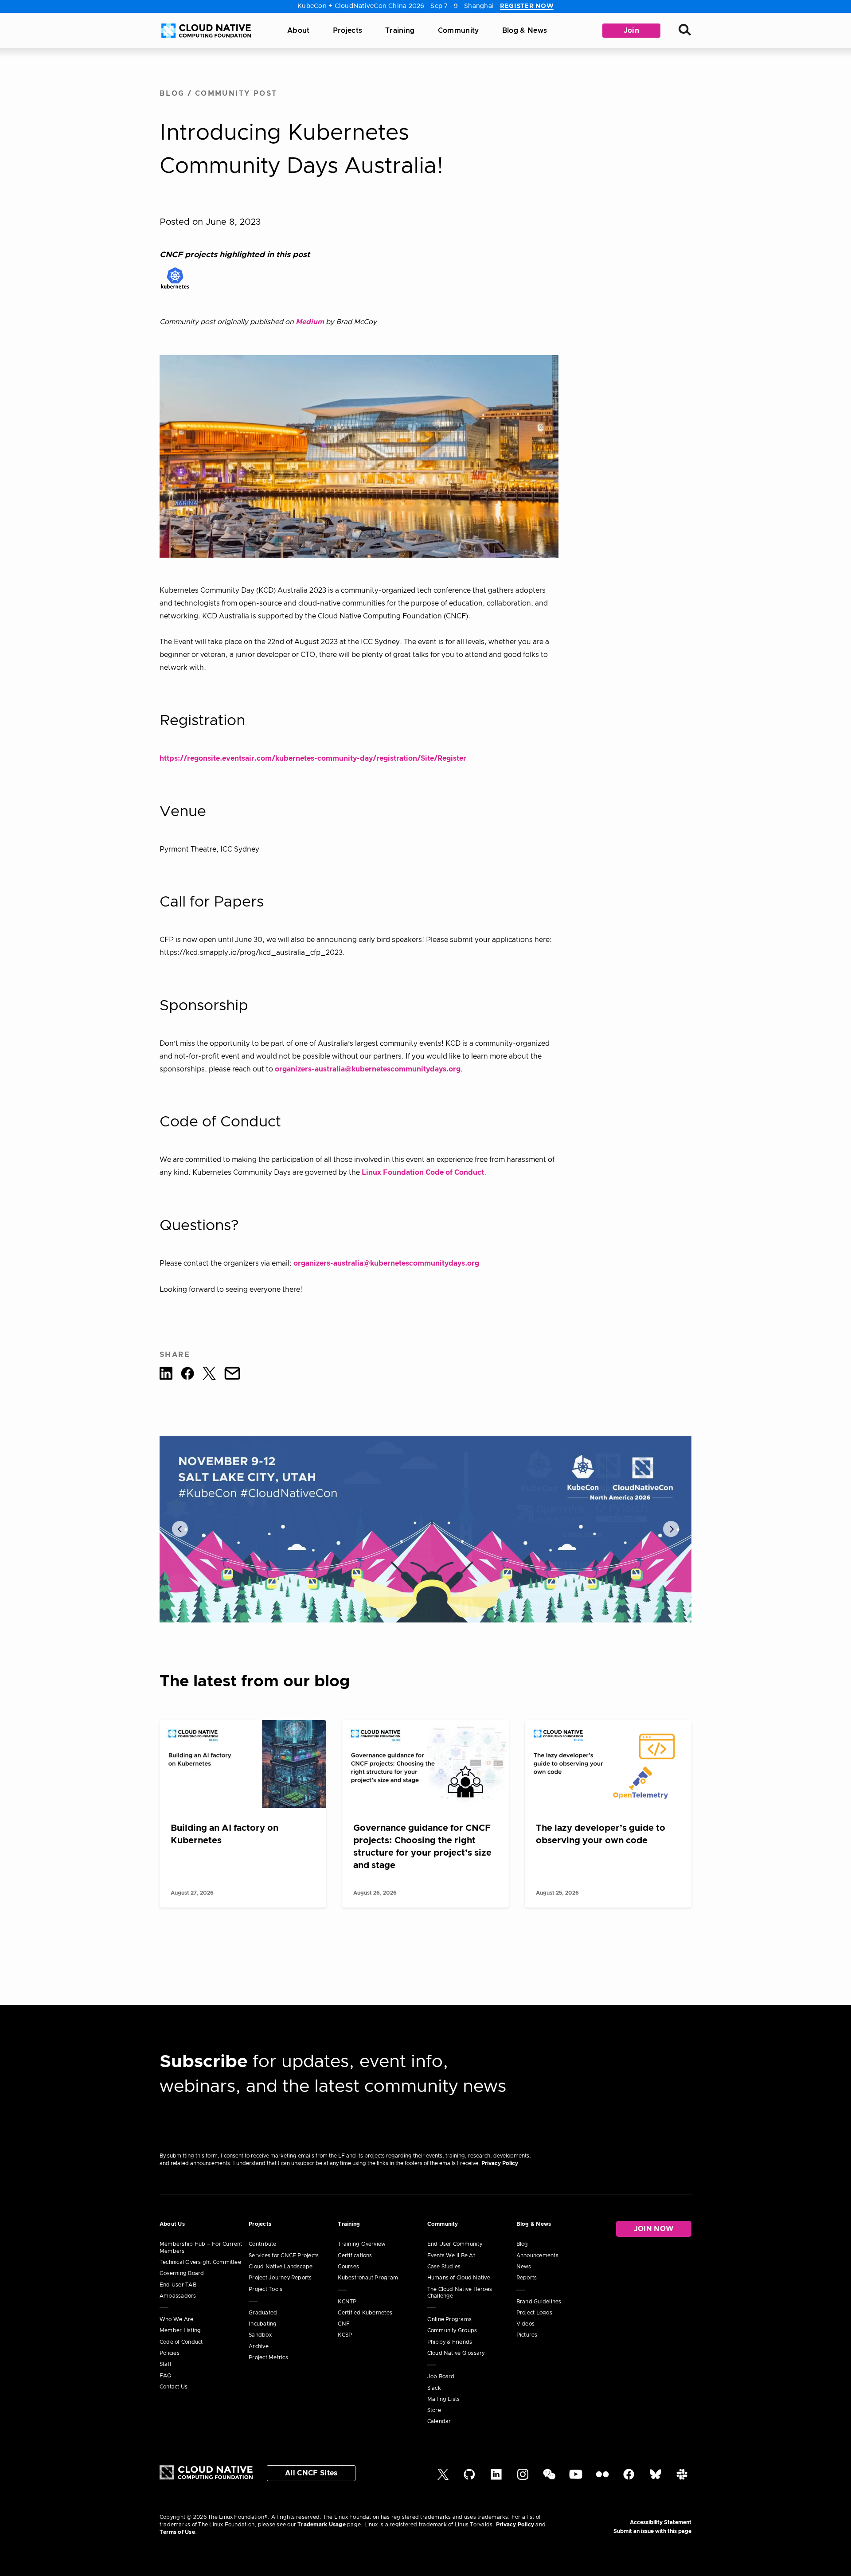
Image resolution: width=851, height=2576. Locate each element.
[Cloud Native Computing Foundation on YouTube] (576, 2478)
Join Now (654, 2229)
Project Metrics (268, 2357)
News (524, 2267)
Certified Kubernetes (365, 2313)
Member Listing (180, 2330)
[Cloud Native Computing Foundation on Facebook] (629, 2478)
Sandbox (260, 2335)
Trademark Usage (322, 2525)
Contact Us (174, 2387)
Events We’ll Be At (451, 2255)
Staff (166, 2364)
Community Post (236, 94)
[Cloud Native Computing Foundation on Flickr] (602, 2478)
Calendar (439, 2421)
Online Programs (450, 2319)
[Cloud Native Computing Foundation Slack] (682, 2478)
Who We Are (176, 2319)
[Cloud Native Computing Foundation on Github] (469, 2478)
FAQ (166, 2376)
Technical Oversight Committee (200, 2262)
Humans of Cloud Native (459, 2278)
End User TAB (178, 2285)
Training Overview (362, 2244)
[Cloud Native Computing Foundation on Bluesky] (656, 2478)
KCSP (345, 2335)
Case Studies (444, 2267)
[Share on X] (209, 1375)
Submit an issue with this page (652, 2531)
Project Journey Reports (280, 2278)
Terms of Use (177, 2532)
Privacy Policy (500, 2163)
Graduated (263, 2313)
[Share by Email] (232, 1375)
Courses (348, 2267)
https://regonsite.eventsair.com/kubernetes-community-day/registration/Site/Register (313, 758)
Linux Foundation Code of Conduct (423, 1173)
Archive (259, 2346)
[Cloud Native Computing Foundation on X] (443, 2478)
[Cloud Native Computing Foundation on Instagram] (523, 2478)
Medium (310, 322)
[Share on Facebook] (187, 1375)
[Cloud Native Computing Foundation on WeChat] (549, 2478)
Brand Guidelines (539, 2302)
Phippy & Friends (450, 2342)
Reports (527, 2278)
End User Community (455, 2244)
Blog (172, 94)
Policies (170, 2353)
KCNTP (347, 2302)
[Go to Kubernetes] (175, 278)
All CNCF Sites (311, 2473)
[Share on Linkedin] (166, 1375)
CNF (344, 2324)
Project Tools (265, 2289)
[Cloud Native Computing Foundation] (206, 31)
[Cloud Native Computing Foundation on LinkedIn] (496, 2478)
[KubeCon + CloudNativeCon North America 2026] (425, 1529)
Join (631, 31)
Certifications (355, 2255)
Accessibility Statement (661, 2522)
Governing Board (182, 2273)
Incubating (263, 2324)
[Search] (685, 31)
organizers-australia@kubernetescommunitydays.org (368, 1069)
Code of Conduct (181, 2342)
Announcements (537, 2255)
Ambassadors (178, 2296)
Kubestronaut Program (368, 2278)
